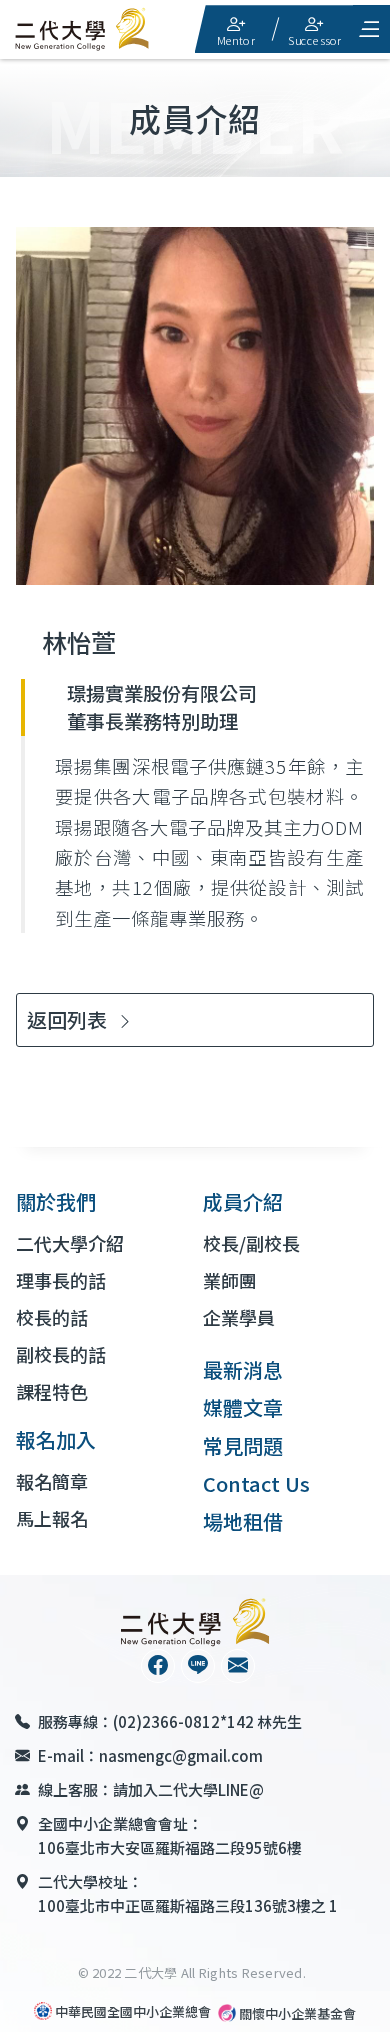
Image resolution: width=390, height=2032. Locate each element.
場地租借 (243, 1521)
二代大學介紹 (70, 1243)
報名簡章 (52, 1481)
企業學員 (239, 1317)
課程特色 (52, 1391)
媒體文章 (243, 1407)
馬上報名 (52, 1518)
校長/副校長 (251, 1243)
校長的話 (52, 1317)
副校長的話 (61, 1354)
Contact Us (256, 1483)
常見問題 (243, 1445)
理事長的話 (61, 1280)
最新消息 (243, 1369)
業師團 (230, 1280)
